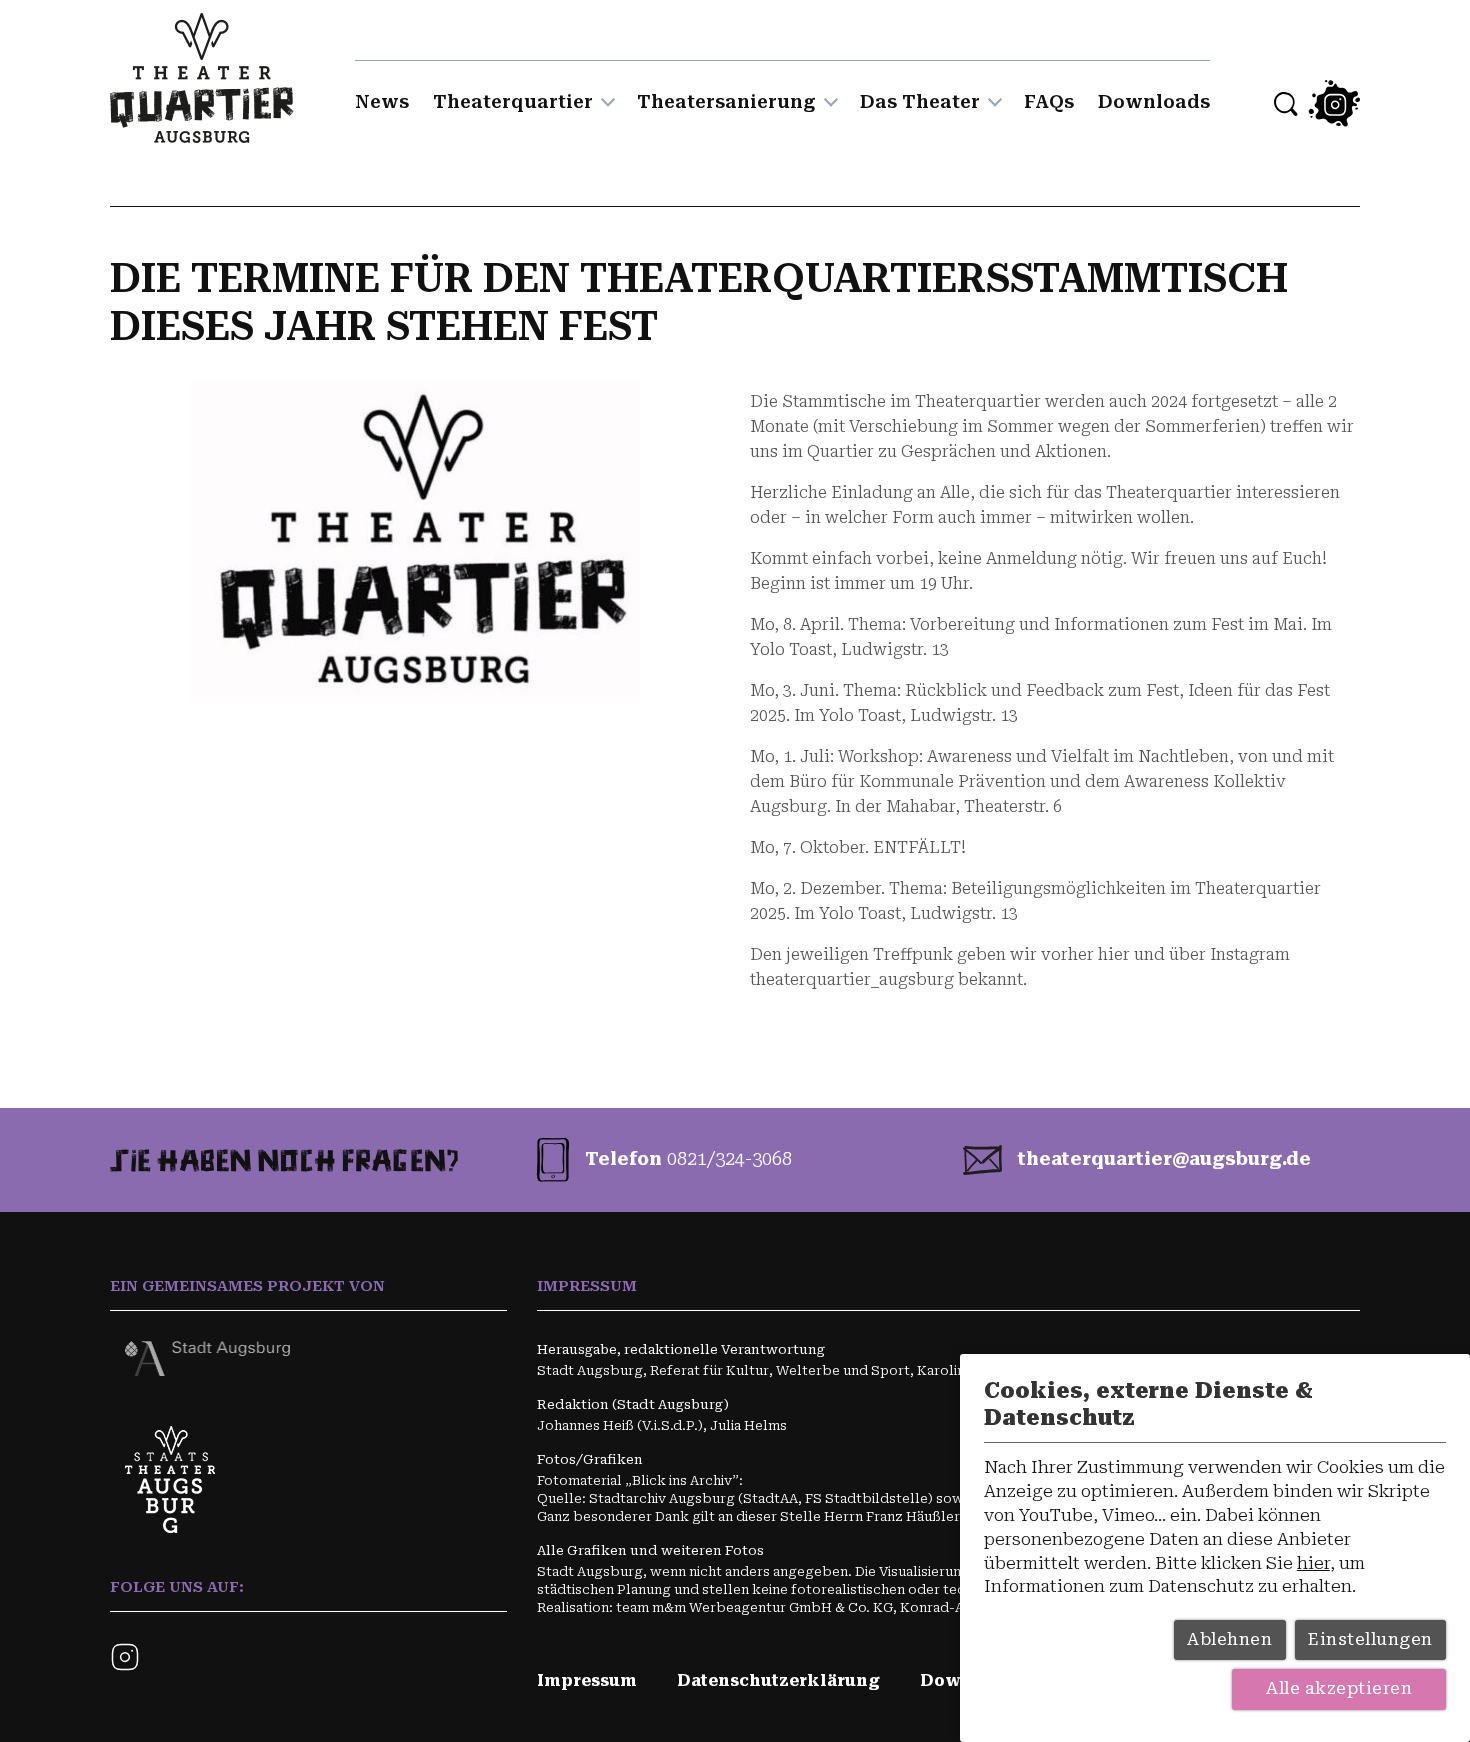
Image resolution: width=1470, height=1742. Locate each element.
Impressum (587, 1680)
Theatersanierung (726, 101)
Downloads (1154, 101)
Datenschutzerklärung (778, 1680)
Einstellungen (1370, 1639)
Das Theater (920, 101)
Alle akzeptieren (1339, 1688)
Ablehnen (1229, 1639)
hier (1313, 1563)
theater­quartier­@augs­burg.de (1164, 1158)
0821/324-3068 (729, 1158)
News (382, 101)
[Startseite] (202, 78)
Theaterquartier (513, 101)
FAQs (1049, 101)
